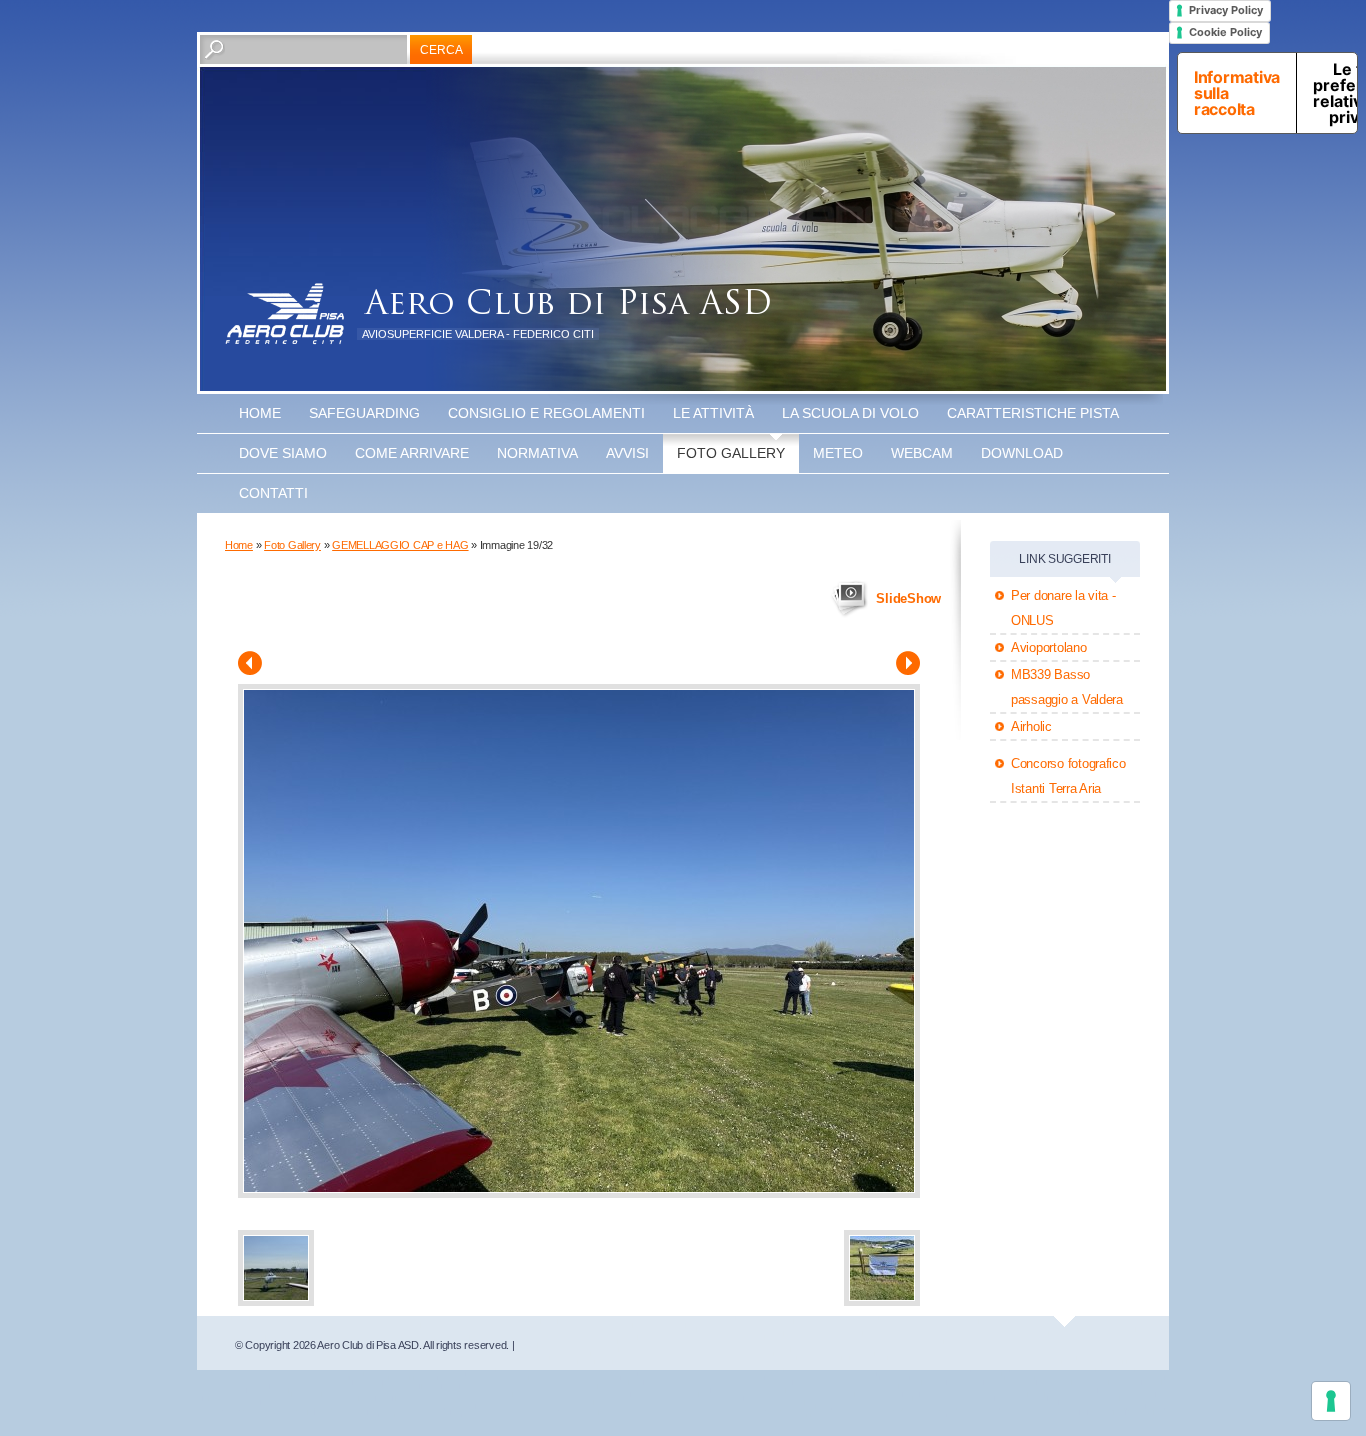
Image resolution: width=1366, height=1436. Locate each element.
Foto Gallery (731, 453)
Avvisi (627, 453)
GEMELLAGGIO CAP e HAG (400, 545)
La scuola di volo (850, 413)
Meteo (838, 453)
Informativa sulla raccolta (1237, 93)
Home (260, 413)
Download (1022, 453)
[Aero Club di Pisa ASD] (285, 314)
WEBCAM (922, 453)
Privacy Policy (1226, 10)
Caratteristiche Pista (1033, 413)
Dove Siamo (283, 453)
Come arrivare (412, 453)
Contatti (273, 493)
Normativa (537, 453)
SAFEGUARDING (364, 413)
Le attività (713, 413)
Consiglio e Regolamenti (546, 413)
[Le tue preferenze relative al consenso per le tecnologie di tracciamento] (1331, 1401)
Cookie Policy (1225, 32)
